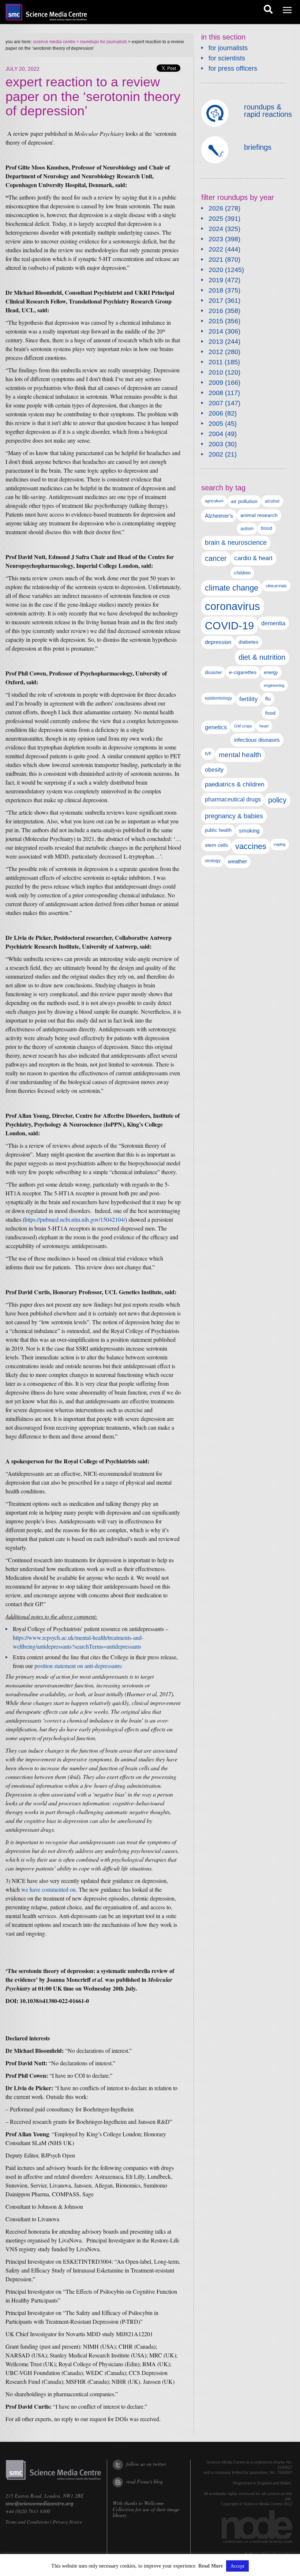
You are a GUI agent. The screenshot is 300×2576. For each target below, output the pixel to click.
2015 (216, 321)
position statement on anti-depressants (78, 1666)
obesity (214, 770)
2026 (216, 208)
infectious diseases (257, 740)
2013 (216, 342)
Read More (211, 2566)
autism (247, 529)
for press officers (233, 68)
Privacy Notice (67, 2522)
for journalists (228, 48)
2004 (216, 434)
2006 (216, 413)
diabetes (248, 642)
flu (268, 699)
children (242, 573)
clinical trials (276, 586)
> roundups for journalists (101, 42)
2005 (216, 424)
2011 (216, 362)
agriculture (214, 501)
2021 (216, 260)
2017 (216, 301)
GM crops (243, 726)
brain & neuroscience (236, 543)
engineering (274, 685)
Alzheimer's (219, 516)
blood (267, 528)
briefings (258, 147)
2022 (216, 249)
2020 (216, 270)
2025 (216, 219)
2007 (216, 403)
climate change (232, 588)
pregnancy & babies (234, 816)
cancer (216, 558)
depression (218, 642)
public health (218, 830)
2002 (216, 454)
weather (237, 861)
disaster (213, 672)
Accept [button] (237, 2566)
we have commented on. (49, 1889)
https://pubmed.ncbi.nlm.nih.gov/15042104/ (75, 1219)
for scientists (227, 58)
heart (264, 726)
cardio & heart (253, 558)
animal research (259, 515)
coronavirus (232, 606)
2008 (216, 393)
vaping (280, 844)
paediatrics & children (235, 784)
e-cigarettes (243, 672)
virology (213, 861)
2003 (216, 444)
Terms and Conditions (27, 2522)
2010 (216, 372)
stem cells (216, 845)
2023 (216, 239)
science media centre (54, 42)
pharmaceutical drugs (233, 799)
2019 (216, 280)
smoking (249, 831)
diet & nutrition (262, 657)
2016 (216, 311)
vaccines (251, 846)
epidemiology (218, 698)
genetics (216, 727)
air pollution (244, 501)
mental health (240, 755)
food (270, 713)
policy (277, 800)
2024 (216, 229)
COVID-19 (229, 626)
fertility (249, 699)
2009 (216, 383)
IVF (208, 754)
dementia (273, 623)
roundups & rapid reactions (268, 111)
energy (271, 672)
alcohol (272, 501)
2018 (216, 290)
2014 (216, 331)
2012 (216, 352)
